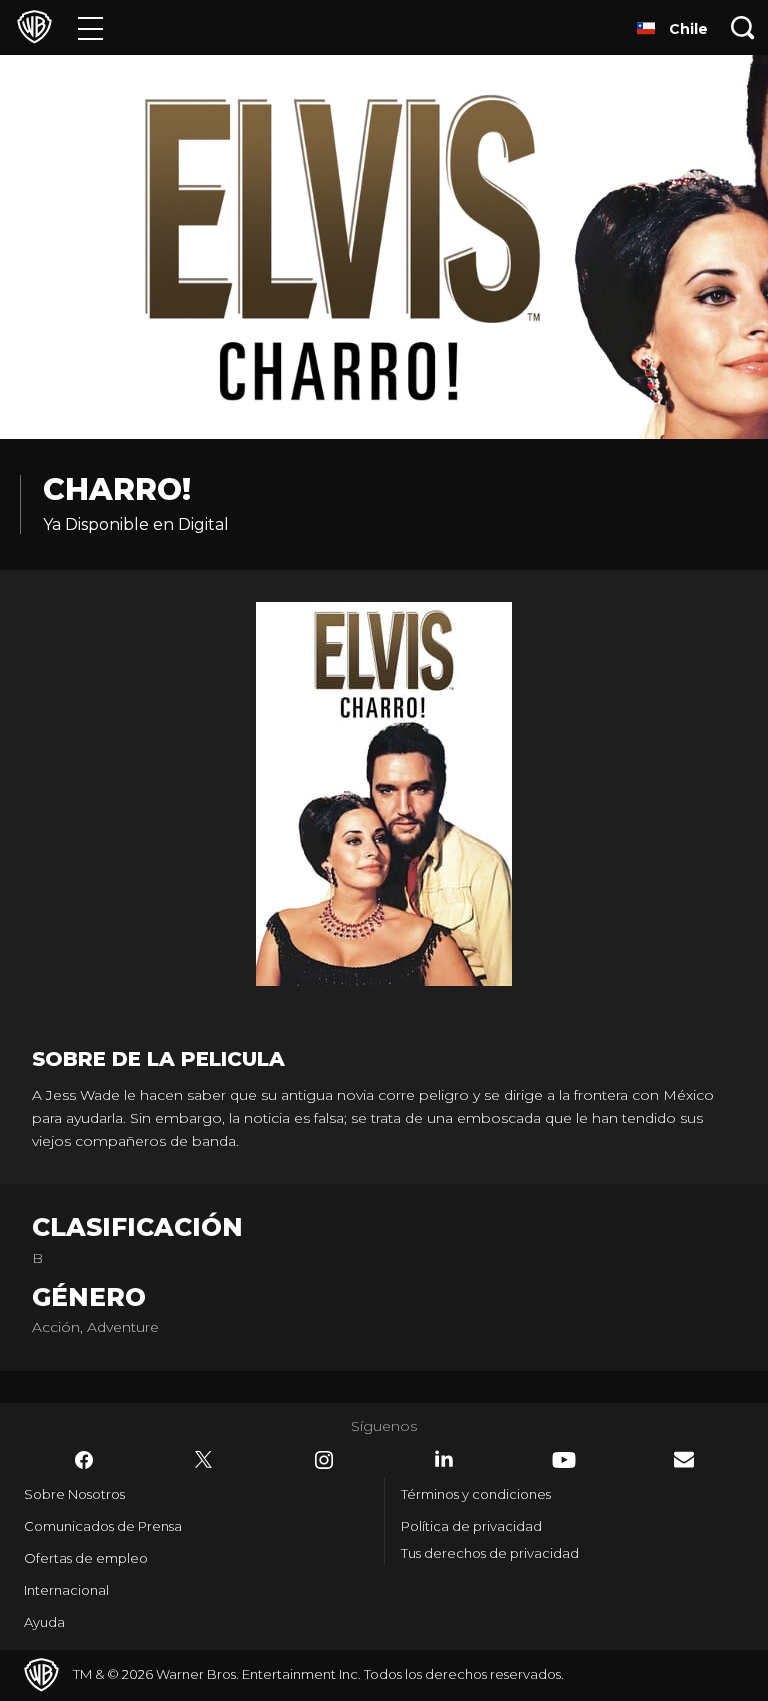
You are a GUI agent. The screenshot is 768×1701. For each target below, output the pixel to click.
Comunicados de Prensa (103, 1526)
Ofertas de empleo (86, 1558)
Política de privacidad (471, 1526)
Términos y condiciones (476, 1494)
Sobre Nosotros (74, 1494)
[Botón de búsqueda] (743, 27)
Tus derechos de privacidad (490, 1553)
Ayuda (44, 1622)
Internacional (66, 1590)
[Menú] (90, 27)
